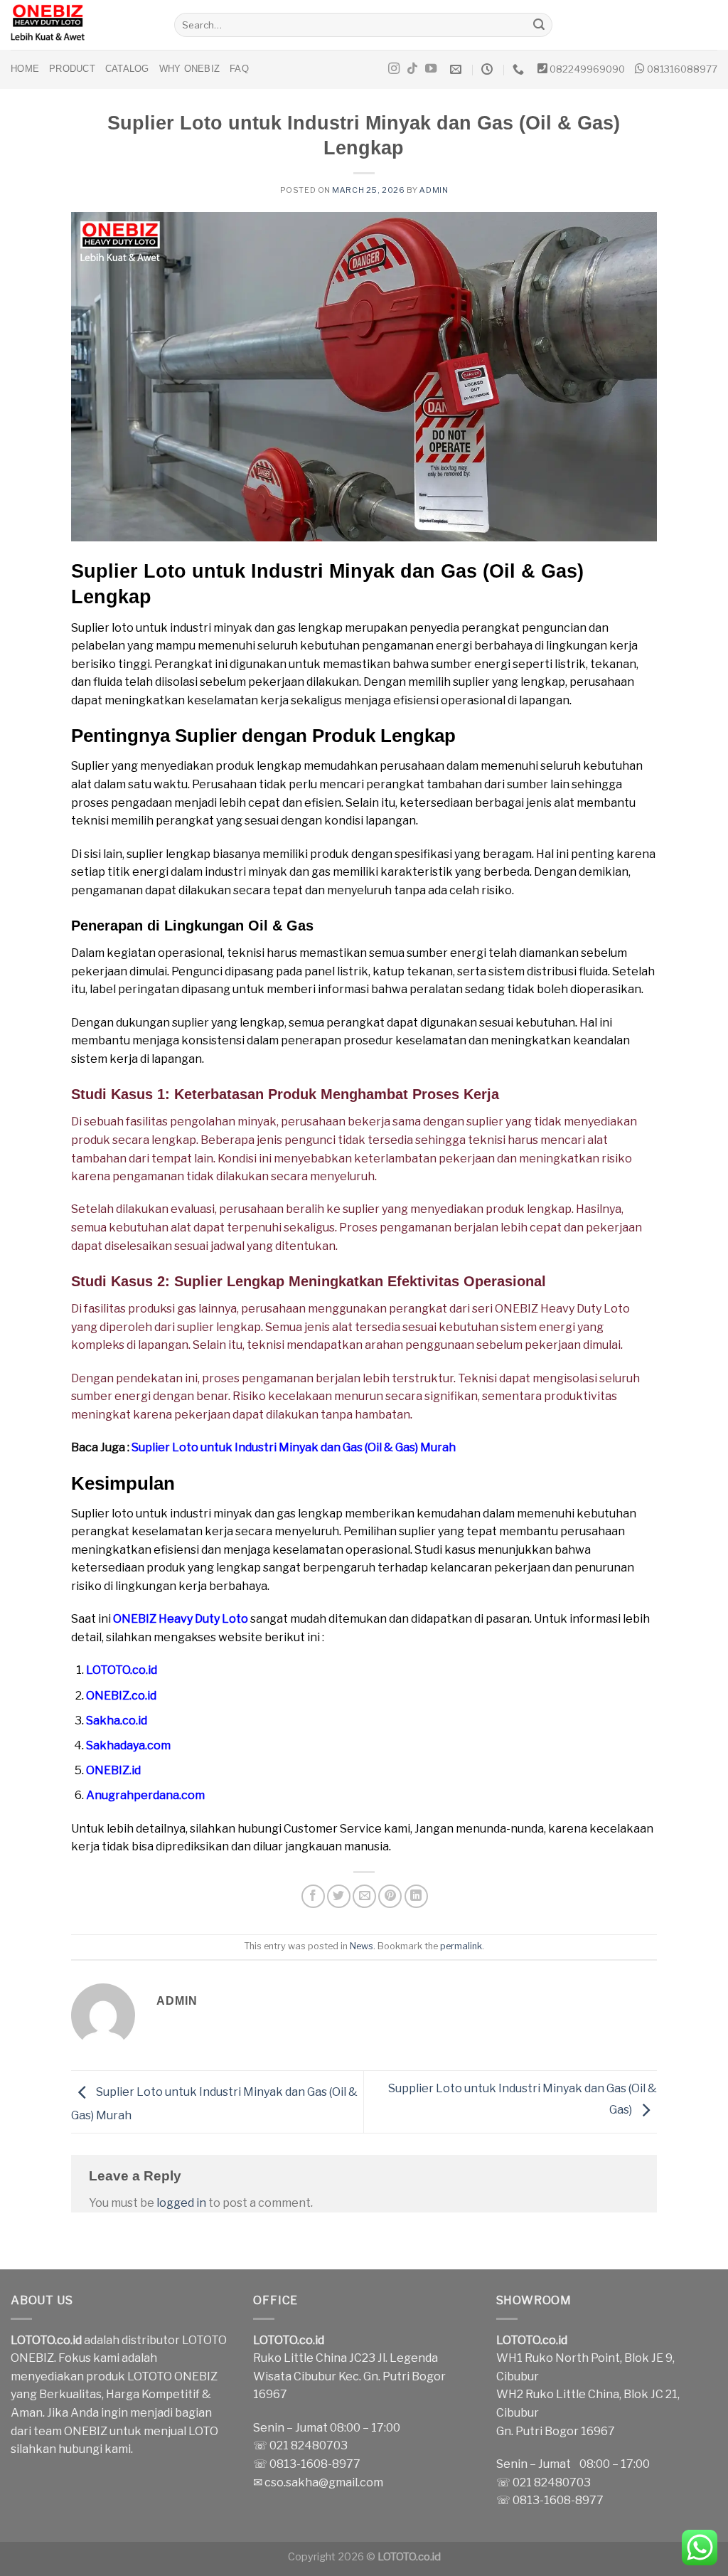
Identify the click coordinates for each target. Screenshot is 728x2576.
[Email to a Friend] (364, 1896)
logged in (181, 2203)
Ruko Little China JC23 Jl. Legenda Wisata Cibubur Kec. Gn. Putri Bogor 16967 (349, 2376)
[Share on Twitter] (339, 1896)
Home (25, 69)
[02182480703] (520, 69)
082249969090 (587, 69)
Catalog (127, 69)
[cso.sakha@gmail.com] (457, 69)
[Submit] (540, 25)
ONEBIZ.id (113, 1770)
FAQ (239, 69)
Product (72, 69)
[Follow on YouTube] (431, 69)
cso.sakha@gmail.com (324, 2482)
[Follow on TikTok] (412, 69)
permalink (461, 1946)
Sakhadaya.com (128, 1745)
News (362, 1946)
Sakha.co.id (117, 1721)
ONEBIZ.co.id (121, 1696)
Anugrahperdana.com (145, 1795)
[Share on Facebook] (313, 1896)
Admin (434, 190)
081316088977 (682, 69)
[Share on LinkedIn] (416, 1896)
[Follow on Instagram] (394, 69)
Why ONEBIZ (190, 69)
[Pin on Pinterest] (390, 1896)
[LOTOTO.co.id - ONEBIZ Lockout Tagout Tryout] (82, 25)
